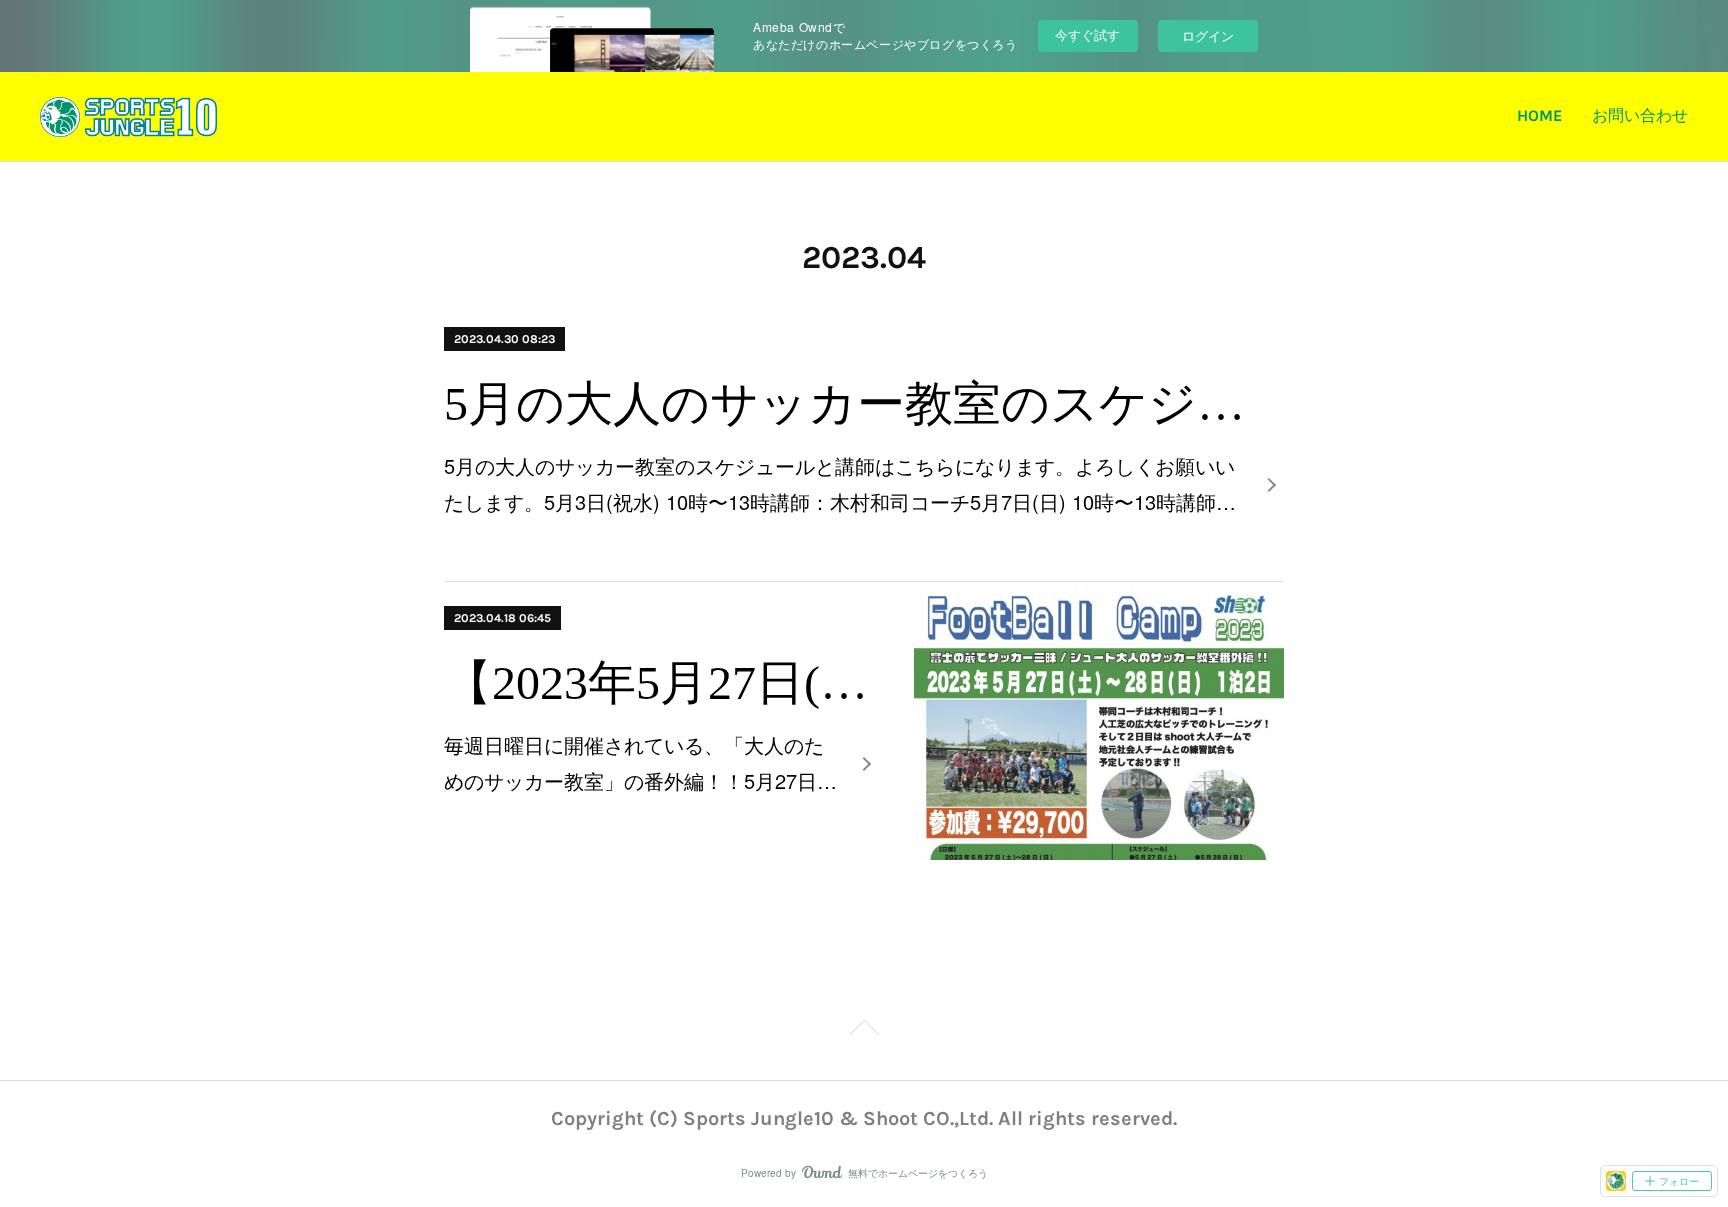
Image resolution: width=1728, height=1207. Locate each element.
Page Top (864, 1038)
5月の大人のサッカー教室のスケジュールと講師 (864, 403)
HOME (1539, 115)
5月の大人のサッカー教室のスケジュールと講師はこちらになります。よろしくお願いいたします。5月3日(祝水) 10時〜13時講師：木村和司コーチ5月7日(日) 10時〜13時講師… (840, 483)
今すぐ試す (1087, 34)
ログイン (1208, 35)
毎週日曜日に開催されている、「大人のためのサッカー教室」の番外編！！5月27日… (640, 762)
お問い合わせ (1640, 115)
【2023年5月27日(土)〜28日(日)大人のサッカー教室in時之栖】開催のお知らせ (661, 682)
